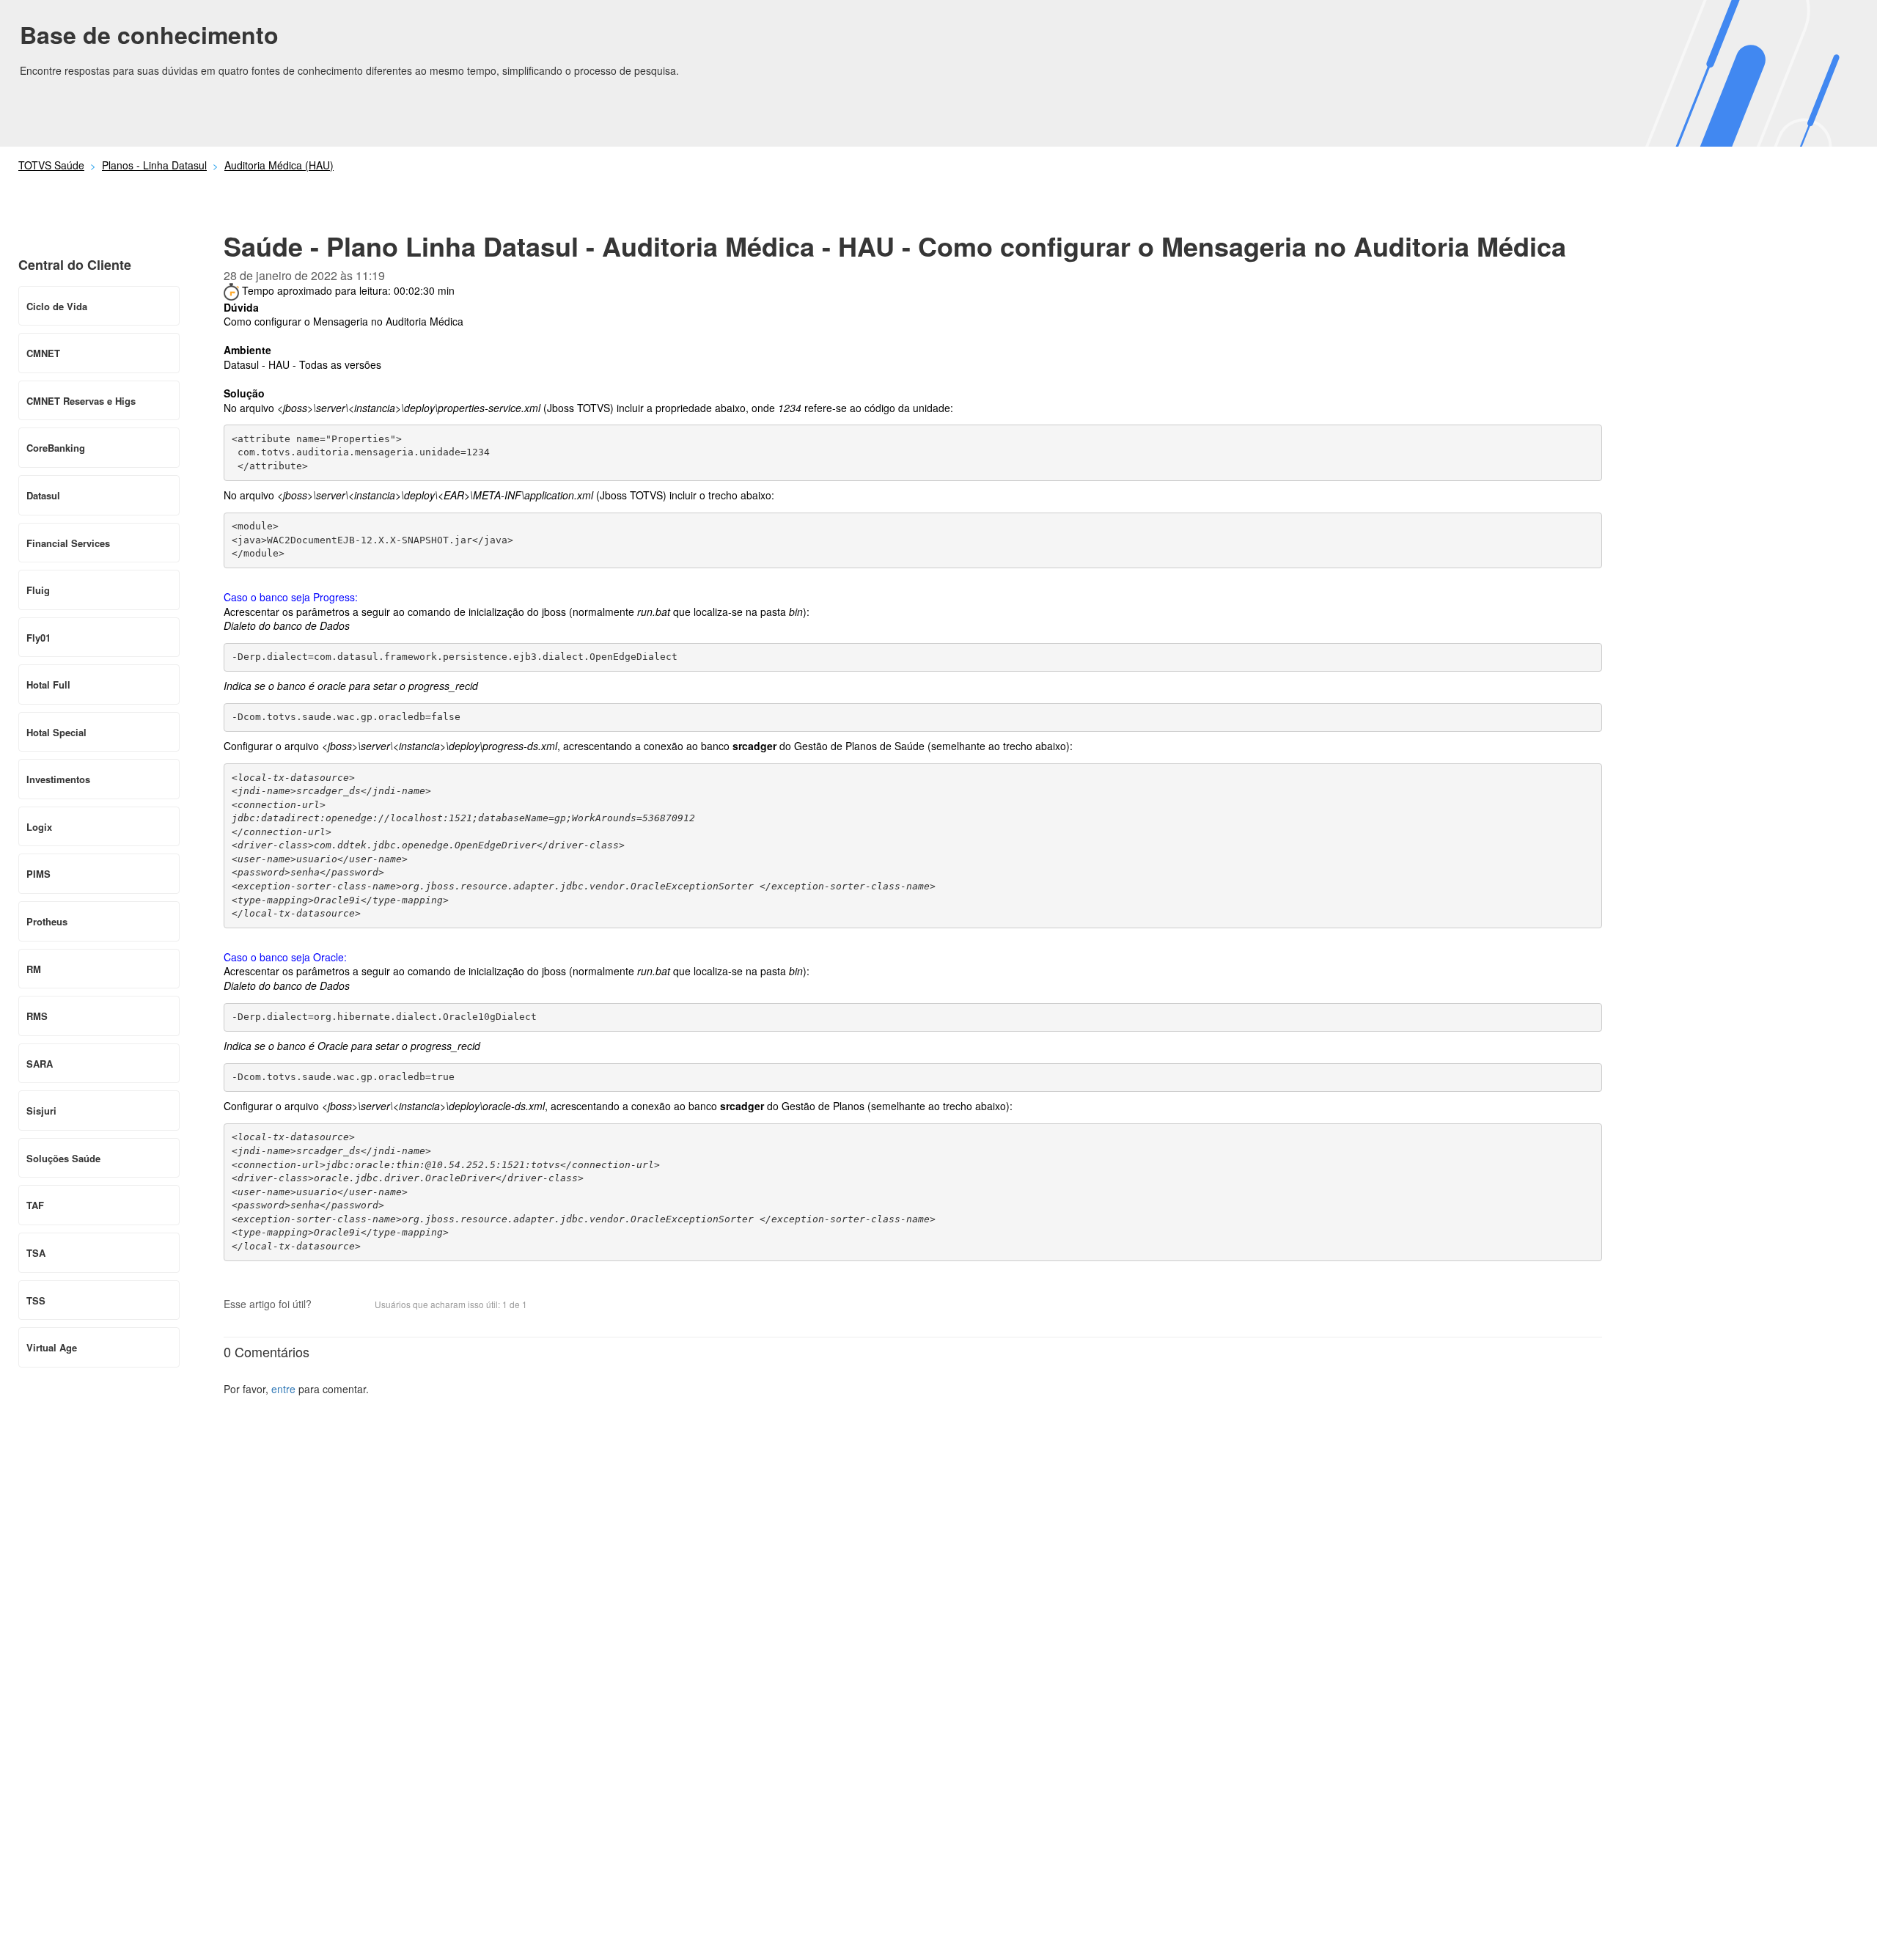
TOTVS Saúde (51, 165)
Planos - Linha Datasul (154, 165)
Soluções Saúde (63, 1158)
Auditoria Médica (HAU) (279, 165)
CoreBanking (56, 448)
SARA (40, 1064)
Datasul (43, 495)
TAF (35, 1205)
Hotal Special (56, 732)
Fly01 (38, 638)
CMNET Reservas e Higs (81, 401)
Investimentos (58, 779)
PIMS (38, 874)
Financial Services (68, 543)
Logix (39, 827)
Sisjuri (41, 1111)
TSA (36, 1253)
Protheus (47, 921)
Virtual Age (52, 1347)
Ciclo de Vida (57, 306)
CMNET (43, 353)
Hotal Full (48, 684)
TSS (36, 1300)
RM (34, 969)
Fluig (38, 590)
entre (283, 1389)
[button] (330, 1305)
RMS (37, 1016)
